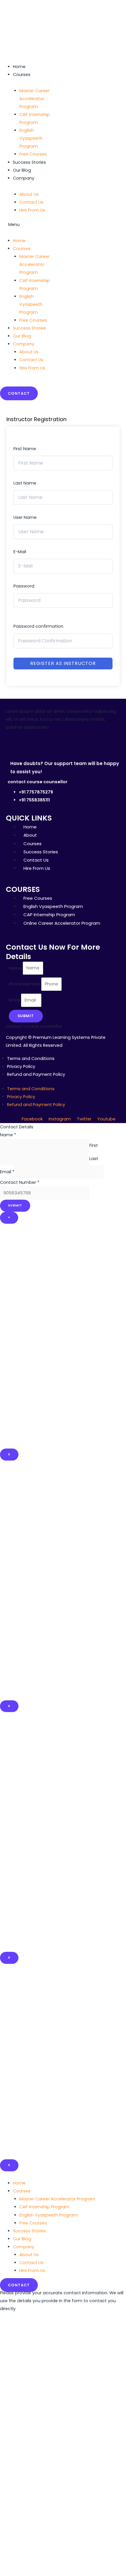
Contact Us (31, 2263)
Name (16, 968)
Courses (22, 75)
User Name (25, 517)
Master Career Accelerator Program (34, 99)
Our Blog (22, 170)
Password (24, 586)
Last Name (25, 483)
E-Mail (20, 552)
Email (15, 1000)
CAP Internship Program (35, 118)
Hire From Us (32, 210)
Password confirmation (38, 626)
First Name (25, 449)
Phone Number (25, 984)
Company (24, 178)
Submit (15, 1205)
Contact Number (20, 1182)
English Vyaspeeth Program (31, 138)
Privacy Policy (21, 1066)
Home (19, 67)
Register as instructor (63, 663)
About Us (29, 2255)
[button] (27, 225)
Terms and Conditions (31, 1059)
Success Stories (29, 162)
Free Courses (33, 154)
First (94, 1145)
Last (94, 1159)
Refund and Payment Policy (36, 1074)
